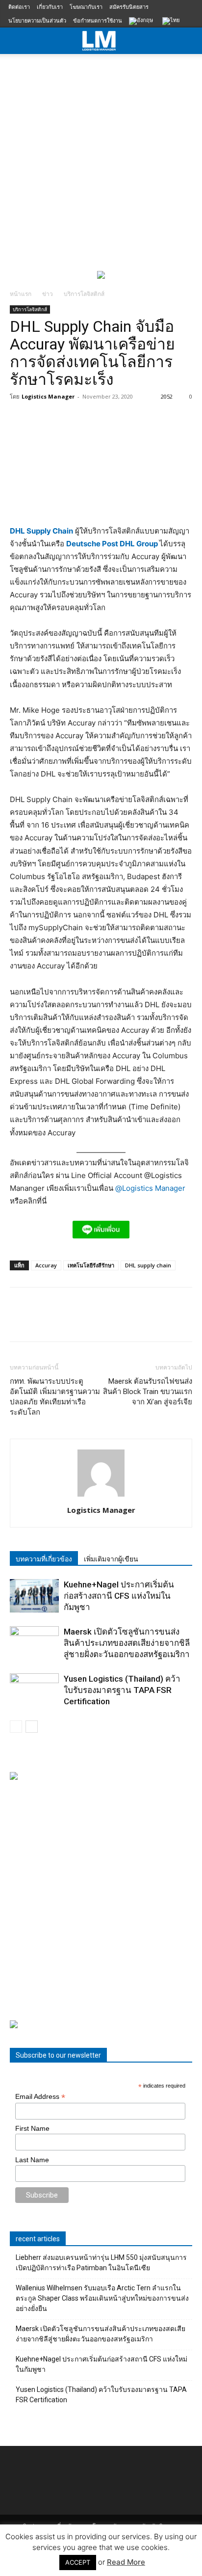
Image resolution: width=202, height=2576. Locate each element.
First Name (32, 2128)
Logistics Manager (48, 396)
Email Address (40, 2097)
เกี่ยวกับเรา (50, 7)
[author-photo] (101, 1496)
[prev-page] (16, 1727)
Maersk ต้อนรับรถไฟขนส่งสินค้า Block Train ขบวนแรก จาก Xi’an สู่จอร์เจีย (148, 1392)
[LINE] (65, 1321)
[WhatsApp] (87, 1321)
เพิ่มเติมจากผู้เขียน (111, 1559)
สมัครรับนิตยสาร (129, 7)
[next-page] (32, 1727)
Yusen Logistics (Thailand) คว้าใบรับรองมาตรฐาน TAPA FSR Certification (122, 1690)
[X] (42, 1321)
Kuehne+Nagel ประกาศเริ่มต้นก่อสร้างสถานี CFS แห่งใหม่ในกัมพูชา (119, 1596)
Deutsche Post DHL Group (113, 544)
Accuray (46, 1265)
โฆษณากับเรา (86, 7)
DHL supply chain (148, 1265)
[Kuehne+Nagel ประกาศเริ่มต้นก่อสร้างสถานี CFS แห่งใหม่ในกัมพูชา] (34, 1596)
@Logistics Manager (150, 1188)
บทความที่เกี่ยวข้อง (44, 1559)
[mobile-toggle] (17, 41)
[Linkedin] (110, 1321)
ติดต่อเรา (19, 7)
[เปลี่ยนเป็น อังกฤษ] (142, 22)
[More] (155, 1321)
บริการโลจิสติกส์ (84, 294)
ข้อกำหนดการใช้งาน (98, 20)
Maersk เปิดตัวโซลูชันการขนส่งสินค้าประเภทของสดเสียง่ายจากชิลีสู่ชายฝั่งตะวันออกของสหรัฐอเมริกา (127, 1643)
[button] (188, 41)
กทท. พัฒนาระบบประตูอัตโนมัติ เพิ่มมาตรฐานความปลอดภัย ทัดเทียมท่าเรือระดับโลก (55, 1397)
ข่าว (48, 294)
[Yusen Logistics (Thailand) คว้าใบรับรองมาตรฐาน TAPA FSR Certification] (34, 1690)
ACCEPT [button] (78, 2562)
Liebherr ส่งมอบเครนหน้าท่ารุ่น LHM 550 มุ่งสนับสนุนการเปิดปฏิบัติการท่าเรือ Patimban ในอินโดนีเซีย (101, 2263)
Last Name (32, 2160)
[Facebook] (20, 1321)
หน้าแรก (21, 294)
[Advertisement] (101, 160)
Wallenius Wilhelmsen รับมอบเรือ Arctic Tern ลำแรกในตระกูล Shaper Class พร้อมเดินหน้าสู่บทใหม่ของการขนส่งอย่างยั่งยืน (102, 2298)
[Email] (132, 1321)
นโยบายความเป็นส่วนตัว (37, 20)
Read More (126, 2562)
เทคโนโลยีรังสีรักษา (91, 1265)
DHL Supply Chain (41, 531)
